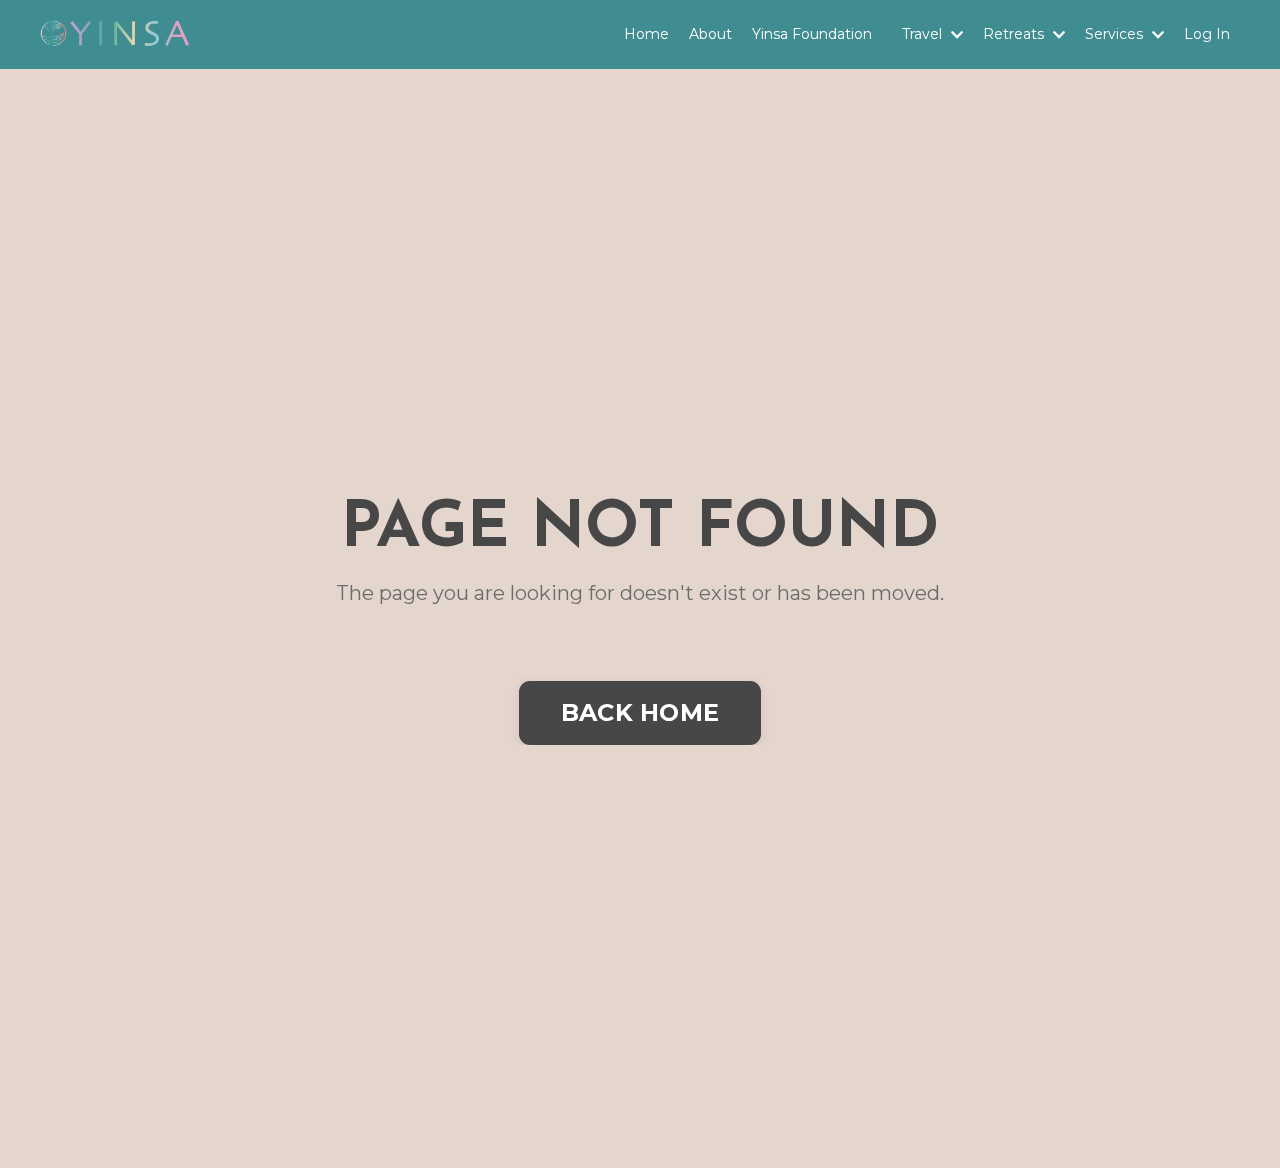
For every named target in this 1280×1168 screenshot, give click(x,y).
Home (646, 34)
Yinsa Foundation (812, 34)
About (710, 34)
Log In (1207, 34)
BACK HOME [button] (640, 712)
